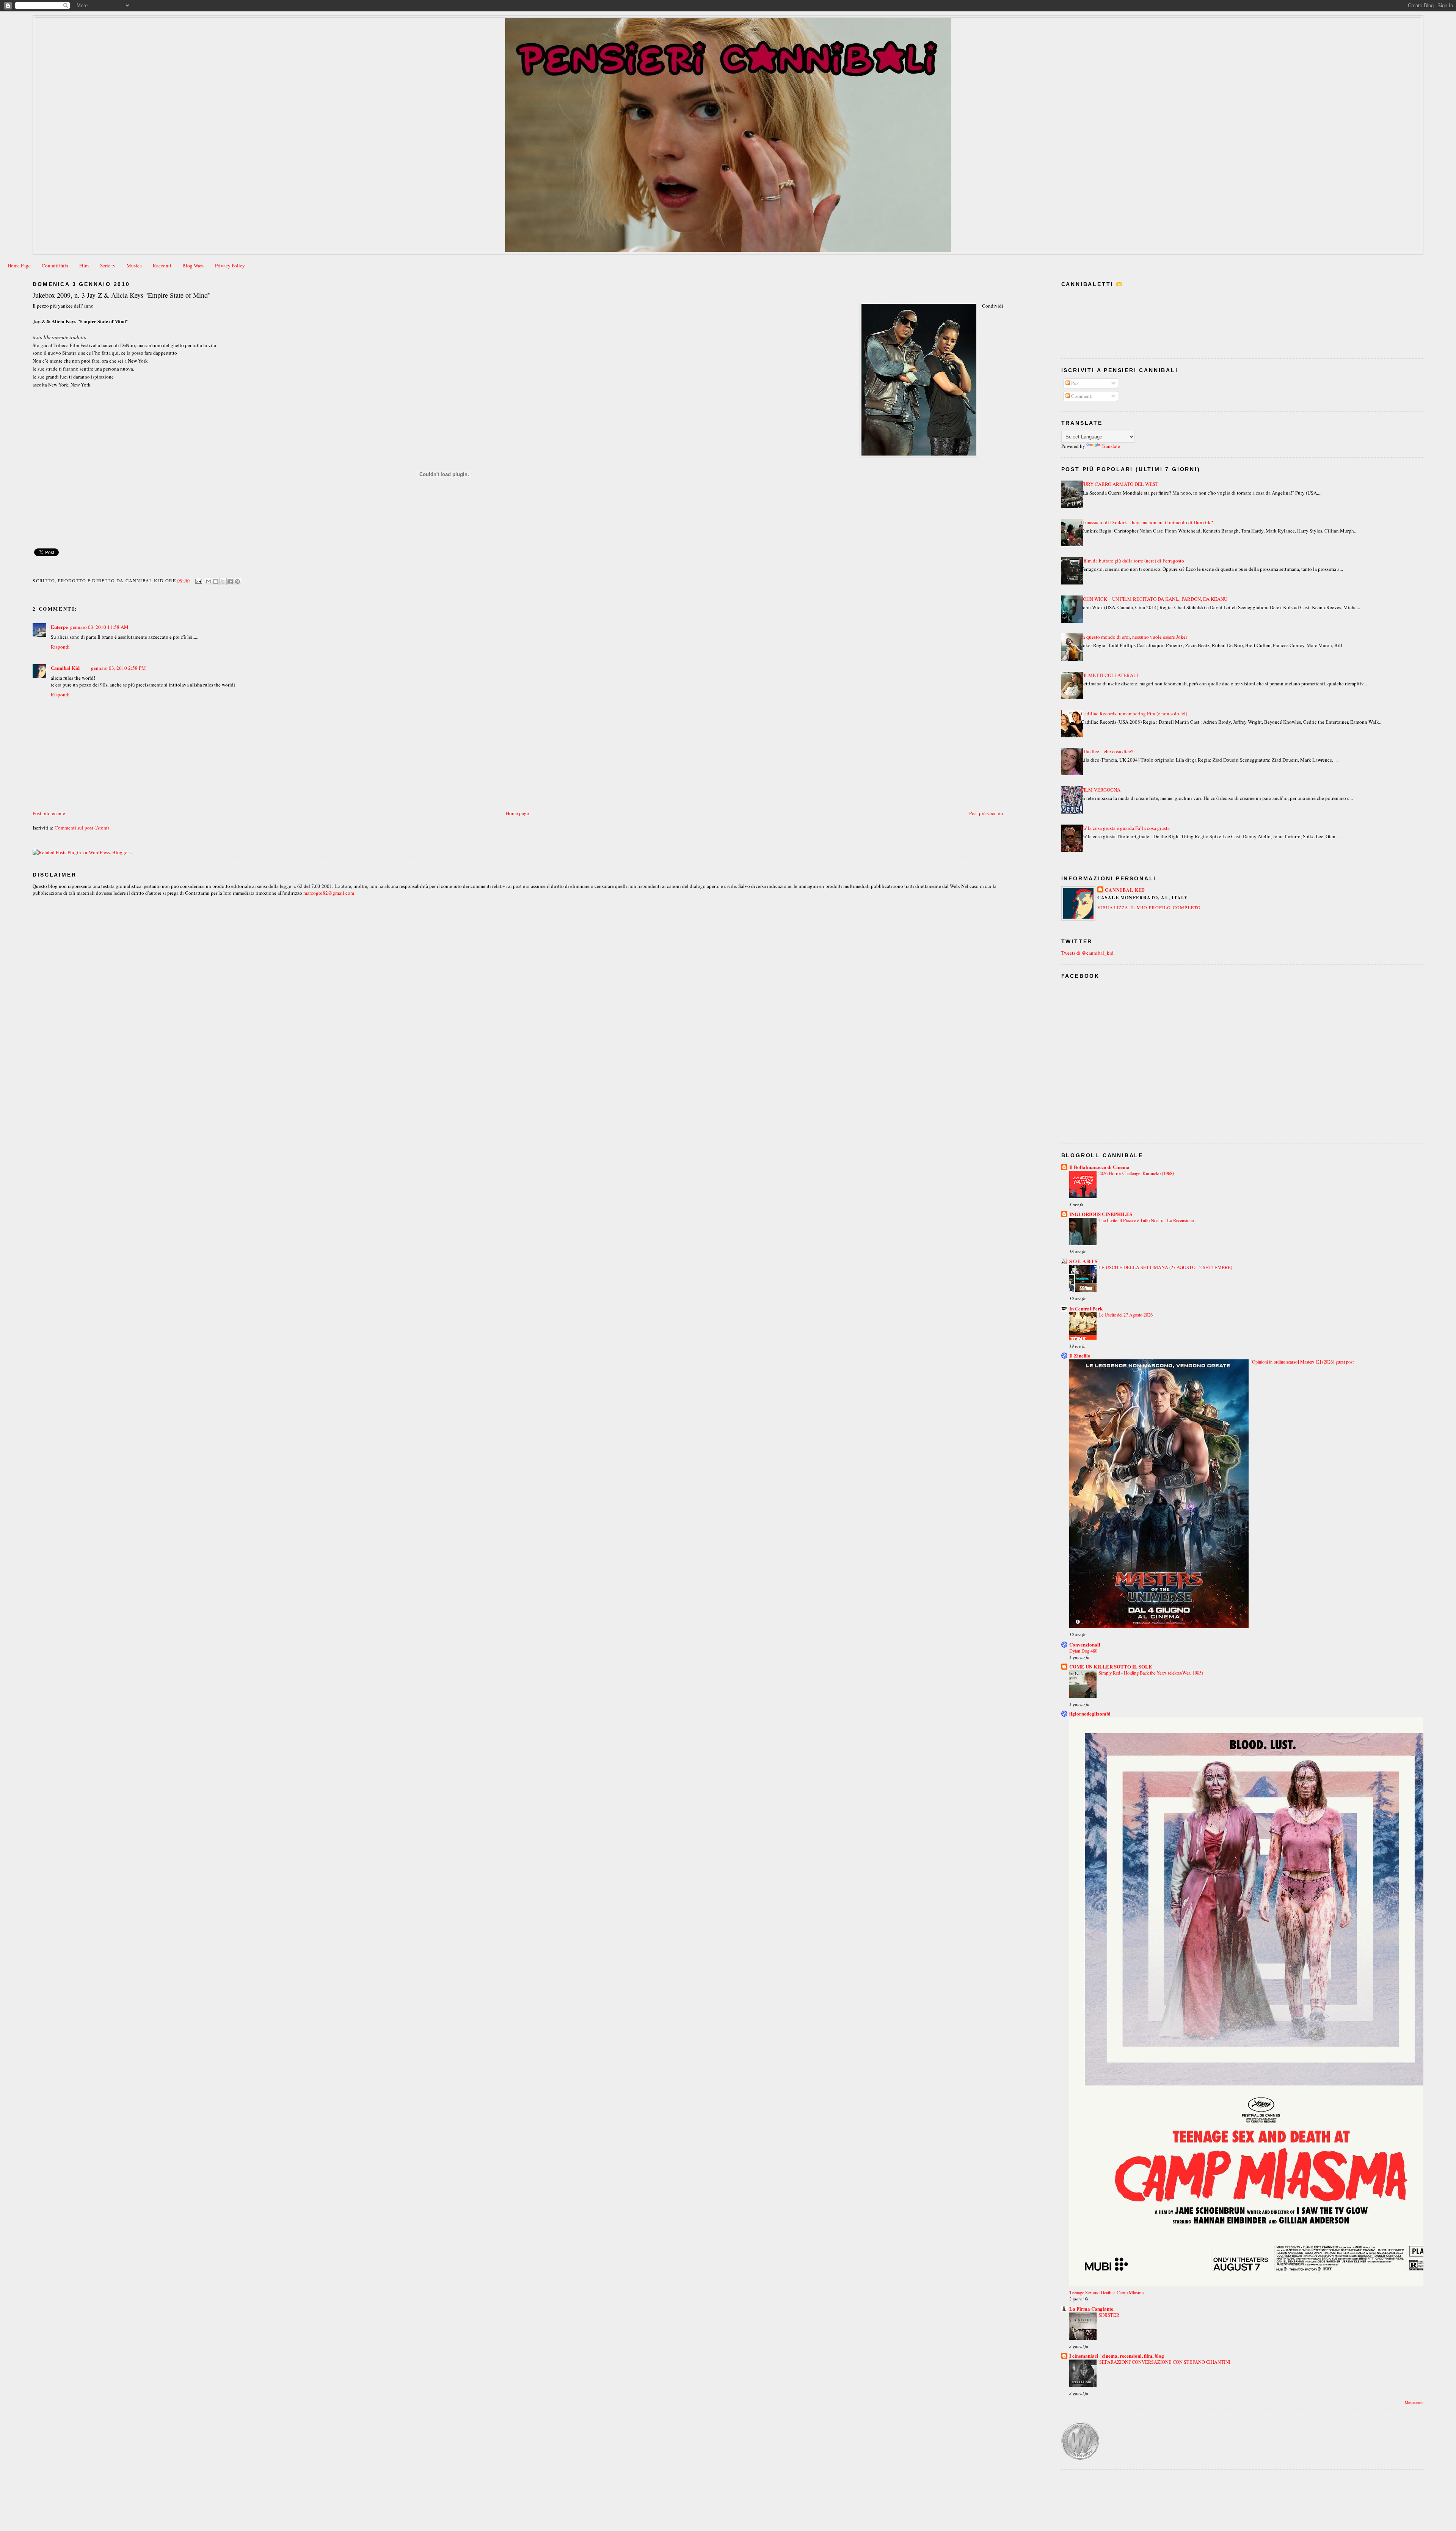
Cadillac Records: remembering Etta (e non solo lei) (1134, 713)
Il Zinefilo (1080, 1355)
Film (84, 266)
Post (1075, 383)
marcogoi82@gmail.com (329, 893)
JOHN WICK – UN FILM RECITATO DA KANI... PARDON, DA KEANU (1154, 599)
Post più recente (49, 813)
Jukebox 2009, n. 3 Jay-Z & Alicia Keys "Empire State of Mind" (122, 295)
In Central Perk (1086, 1308)
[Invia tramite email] (209, 581)
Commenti (1081, 396)
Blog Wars (193, 266)
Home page (517, 813)
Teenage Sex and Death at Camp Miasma (1106, 2292)
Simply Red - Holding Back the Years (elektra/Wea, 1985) (1151, 1673)
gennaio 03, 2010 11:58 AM (99, 627)
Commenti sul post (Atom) (82, 828)
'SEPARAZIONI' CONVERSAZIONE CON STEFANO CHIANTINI (1164, 2362)
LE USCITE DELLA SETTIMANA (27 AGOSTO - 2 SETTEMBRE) (1165, 1267)
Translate (1111, 446)
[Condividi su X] (223, 581)
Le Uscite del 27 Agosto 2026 (1126, 1315)
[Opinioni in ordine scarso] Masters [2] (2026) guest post (1302, 1362)
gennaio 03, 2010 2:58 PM (118, 668)
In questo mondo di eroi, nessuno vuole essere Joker (1134, 637)
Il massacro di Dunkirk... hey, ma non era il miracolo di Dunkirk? (1147, 522)
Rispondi (60, 647)
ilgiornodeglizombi (1090, 1713)
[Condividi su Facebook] (230, 581)
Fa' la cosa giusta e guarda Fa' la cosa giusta (1125, 828)
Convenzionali (1085, 1644)
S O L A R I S (1083, 1261)
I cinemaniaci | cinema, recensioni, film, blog (1117, 2356)
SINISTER (1109, 2315)
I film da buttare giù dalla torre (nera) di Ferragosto (1133, 561)
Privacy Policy (230, 266)
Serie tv (108, 266)
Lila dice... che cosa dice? (1107, 751)
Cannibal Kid (65, 668)
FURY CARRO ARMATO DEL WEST (1120, 484)
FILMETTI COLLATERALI (1109, 675)
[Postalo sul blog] (216, 581)
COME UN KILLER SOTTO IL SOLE (1111, 1666)
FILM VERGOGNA (1101, 790)
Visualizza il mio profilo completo (1149, 907)
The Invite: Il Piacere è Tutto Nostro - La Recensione (1146, 1220)
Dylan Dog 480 (1083, 1651)
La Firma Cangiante (1091, 2309)
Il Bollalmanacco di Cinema (1099, 1167)
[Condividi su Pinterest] (237, 581)
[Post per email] (198, 580)
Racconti (162, 266)
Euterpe (59, 627)
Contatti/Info (55, 266)
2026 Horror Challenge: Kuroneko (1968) (1136, 1173)
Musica (134, 266)
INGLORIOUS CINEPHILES (1101, 1214)
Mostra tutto (1414, 2403)
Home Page (19, 266)
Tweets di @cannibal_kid (1087, 953)
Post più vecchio (986, 813)
